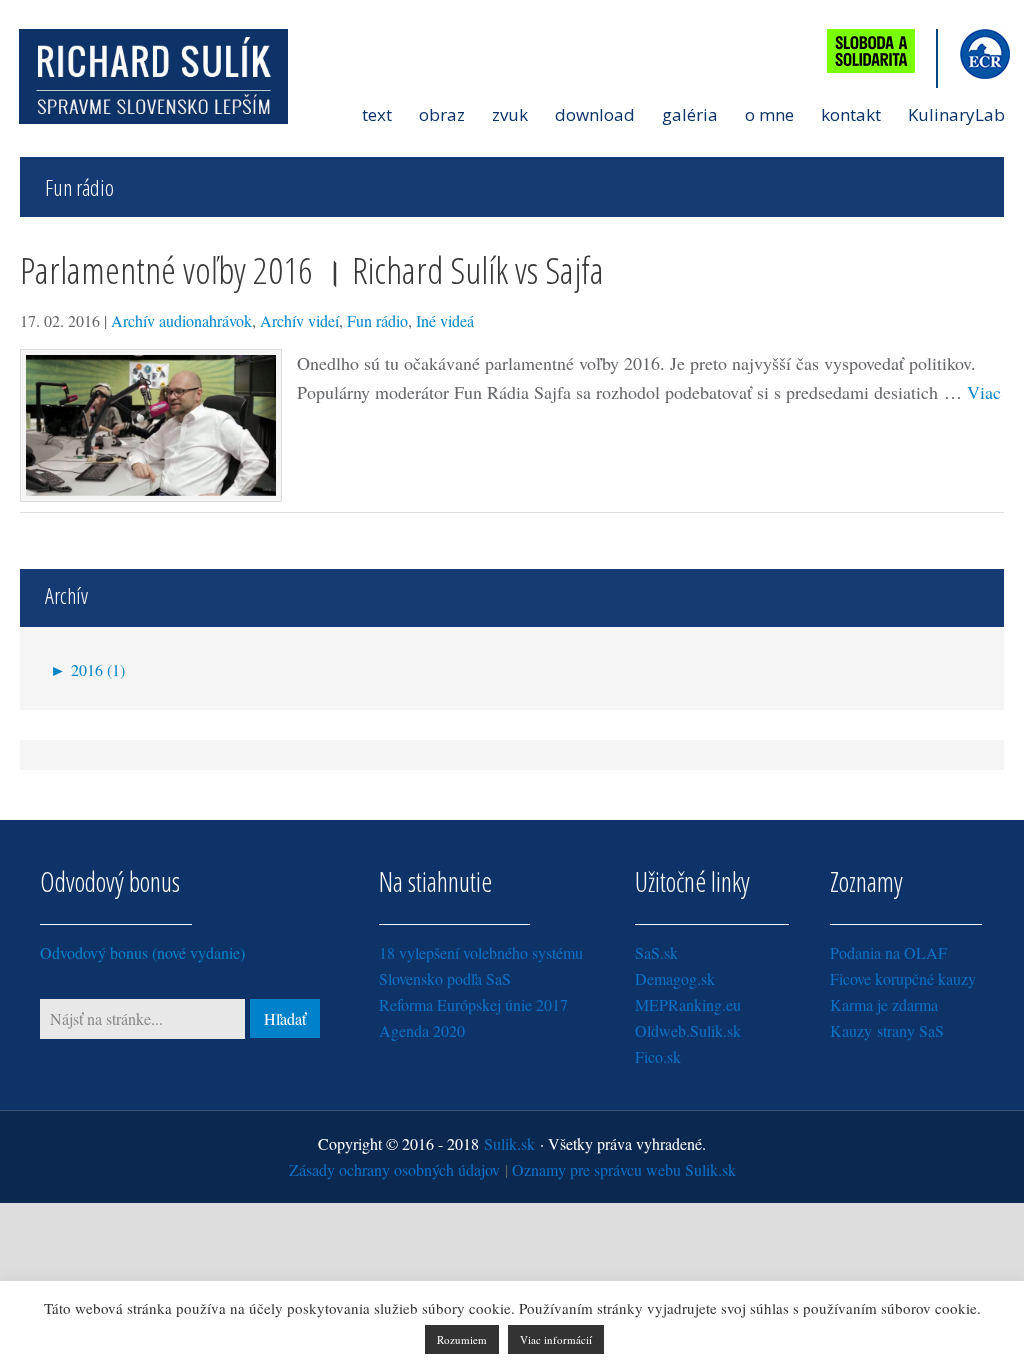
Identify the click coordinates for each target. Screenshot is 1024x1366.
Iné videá (445, 320)
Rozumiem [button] (462, 1339)
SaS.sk (656, 952)
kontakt (851, 114)
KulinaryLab (956, 114)
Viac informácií (556, 1339)
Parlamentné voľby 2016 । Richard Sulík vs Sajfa (312, 269)
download (595, 114)
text (377, 114)
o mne (769, 114)
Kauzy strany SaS (887, 1030)
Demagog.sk (675, 978)
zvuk (510, 114)
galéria (690, 114)
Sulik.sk (509, 1143)
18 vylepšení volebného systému (481, 952)
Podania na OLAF (888, 952)
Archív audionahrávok (181, 320)
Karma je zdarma (884, 1004)
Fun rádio (377, 320)
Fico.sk (658, 1056)
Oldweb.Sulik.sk (688, 1030)
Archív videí (299, 320)
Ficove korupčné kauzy (903, 978)
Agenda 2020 (422, 1030)
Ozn (624, 1169)
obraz (442, 114)
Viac (984, 392)
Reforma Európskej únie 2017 (473, 1004)
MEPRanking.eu (688, 1004)
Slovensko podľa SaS (445, 978)
